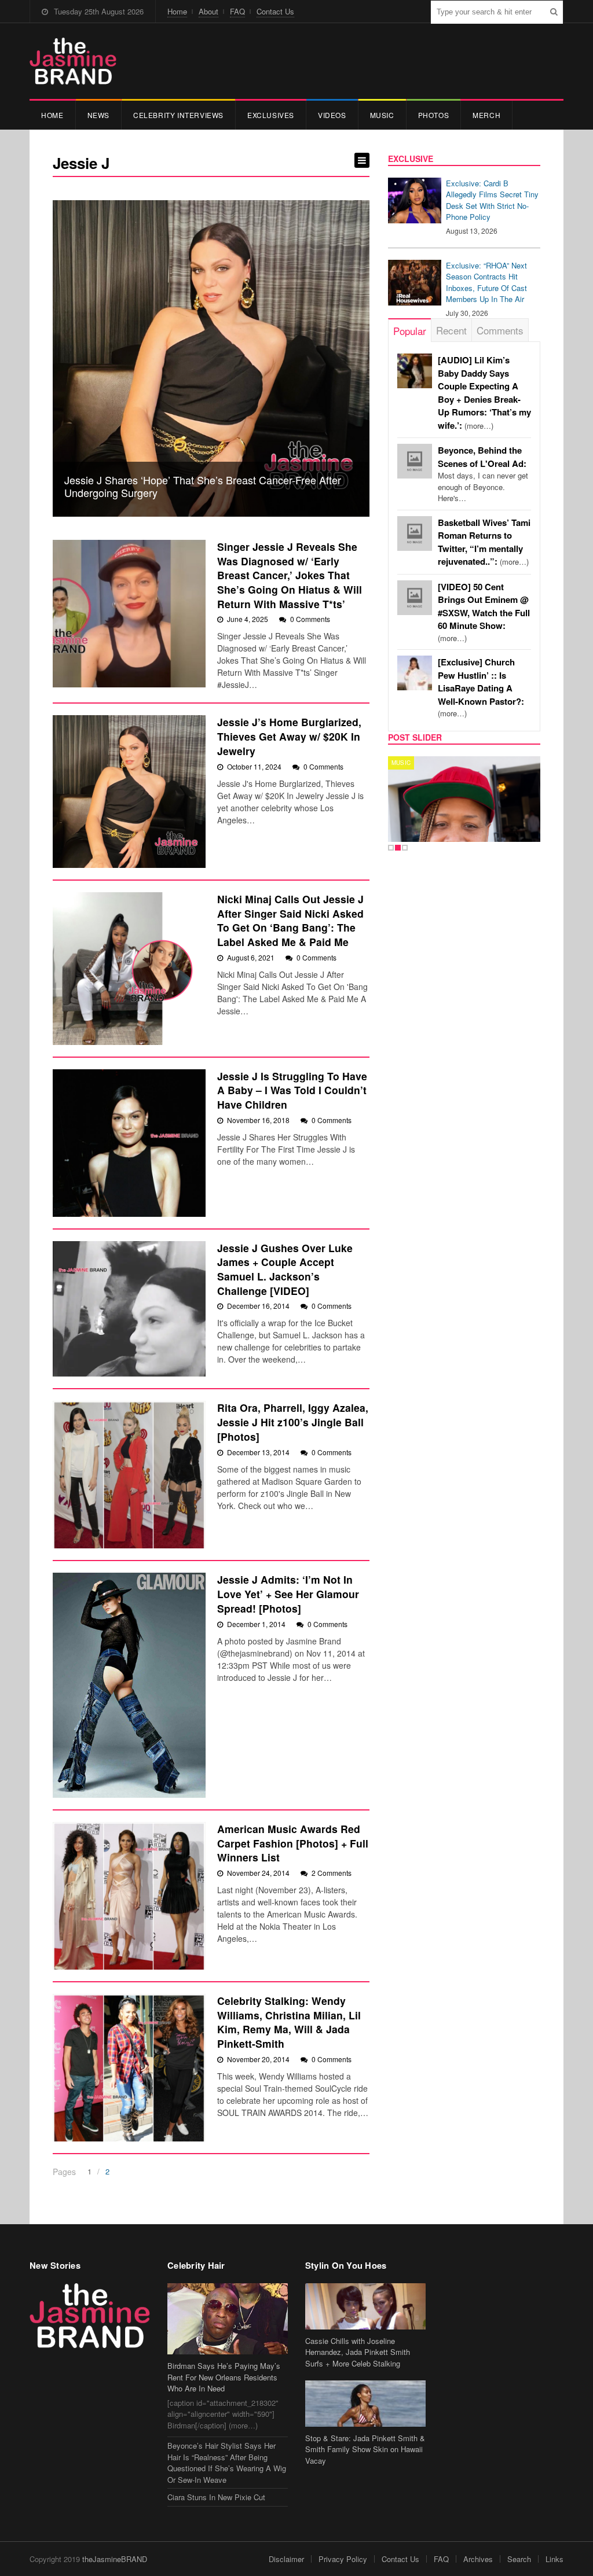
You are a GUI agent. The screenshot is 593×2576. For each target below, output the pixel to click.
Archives (478, 2559)
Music (382, 115)
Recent (451, 330)
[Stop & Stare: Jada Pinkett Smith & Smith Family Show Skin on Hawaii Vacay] (365, 2403)
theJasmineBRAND (115, 2559)
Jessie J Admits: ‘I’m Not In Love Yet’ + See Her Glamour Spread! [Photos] (288, 1594)
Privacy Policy (343, 2559)
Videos (332, 115)
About (208, 11)
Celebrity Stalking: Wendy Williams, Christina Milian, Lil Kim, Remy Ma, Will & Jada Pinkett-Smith (289, 2022)
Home (177, 11)
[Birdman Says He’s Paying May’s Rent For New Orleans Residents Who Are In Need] (228, 2319)
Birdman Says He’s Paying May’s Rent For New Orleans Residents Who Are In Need (224, 2377)
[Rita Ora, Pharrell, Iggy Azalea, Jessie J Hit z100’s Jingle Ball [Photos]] (129, 1475)
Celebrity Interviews (178, 115)
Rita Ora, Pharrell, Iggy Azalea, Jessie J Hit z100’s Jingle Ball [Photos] (293, 1422)
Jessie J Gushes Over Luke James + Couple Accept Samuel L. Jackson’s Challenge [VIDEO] (285, 1269)
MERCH (486, 115)
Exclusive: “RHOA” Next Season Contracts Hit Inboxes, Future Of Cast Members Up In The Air (486, 282)
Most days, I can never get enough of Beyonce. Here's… (483, 474)
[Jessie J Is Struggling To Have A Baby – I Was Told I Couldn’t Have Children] (129, 1143)
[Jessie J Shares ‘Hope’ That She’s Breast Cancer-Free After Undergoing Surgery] (211, 358)
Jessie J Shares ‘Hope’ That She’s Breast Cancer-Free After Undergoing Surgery (203, 486)
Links (554, 2559)
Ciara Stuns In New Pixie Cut (216, 2497)
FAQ (237, 11)
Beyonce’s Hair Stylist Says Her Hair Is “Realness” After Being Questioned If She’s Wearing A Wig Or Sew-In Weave (227, 2463)
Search (519, 2559)
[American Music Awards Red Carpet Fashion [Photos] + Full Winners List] (129, 1896)
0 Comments (310, 619)
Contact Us (275, 11)
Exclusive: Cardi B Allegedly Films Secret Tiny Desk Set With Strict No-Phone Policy (492, 200)
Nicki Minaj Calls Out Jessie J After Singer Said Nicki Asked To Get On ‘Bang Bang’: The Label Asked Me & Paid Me (290, 920)
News (98, 115)
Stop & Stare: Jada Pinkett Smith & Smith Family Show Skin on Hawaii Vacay (365, 2449)
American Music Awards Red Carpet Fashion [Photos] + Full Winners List (293, 1843)
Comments (500, 330)
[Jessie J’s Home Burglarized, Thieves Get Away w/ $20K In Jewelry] (129, 792)
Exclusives (271, 115)
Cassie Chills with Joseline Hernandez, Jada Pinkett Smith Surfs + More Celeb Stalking (358, 2352)
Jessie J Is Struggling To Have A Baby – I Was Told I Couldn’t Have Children (292, 1090)
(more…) (484, 612)
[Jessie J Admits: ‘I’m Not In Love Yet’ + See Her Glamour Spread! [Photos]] (129, 1685)
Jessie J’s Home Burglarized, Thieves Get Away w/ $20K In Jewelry (289, 736)
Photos (434, 115)
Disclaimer (286, 2559)
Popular (410, 331)
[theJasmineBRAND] (73, 61)
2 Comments (332, 1873)
